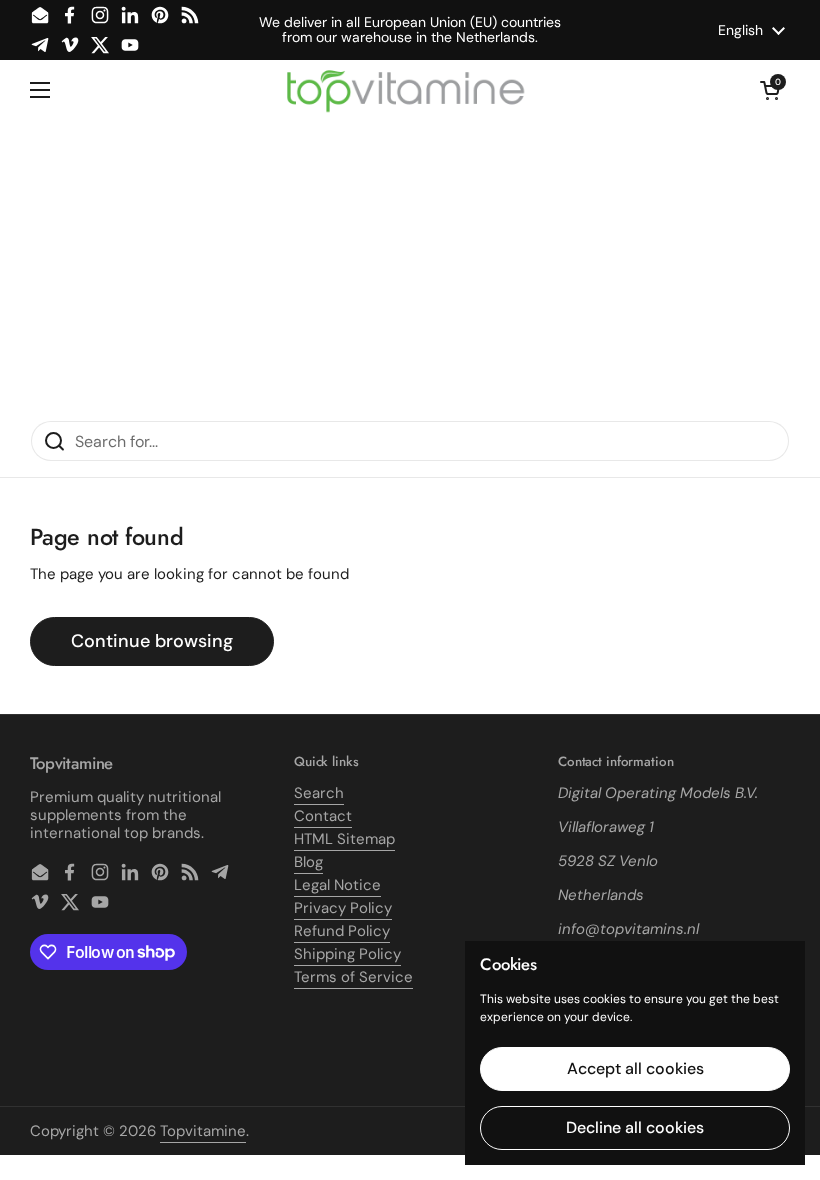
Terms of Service (353, 977)
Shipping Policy (347, 954)
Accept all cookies (635, 1068)
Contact (323, 816)
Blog (308, 862)
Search (319, 793)
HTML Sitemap (344, 839)
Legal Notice (337, 885)
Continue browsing (152, 641)
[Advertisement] (410, 270)
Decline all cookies (635, 1127)
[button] (770, 90)
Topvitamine (203, 1131)
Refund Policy (342, 931)
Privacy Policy (343, 908)
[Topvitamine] (405, 90)
